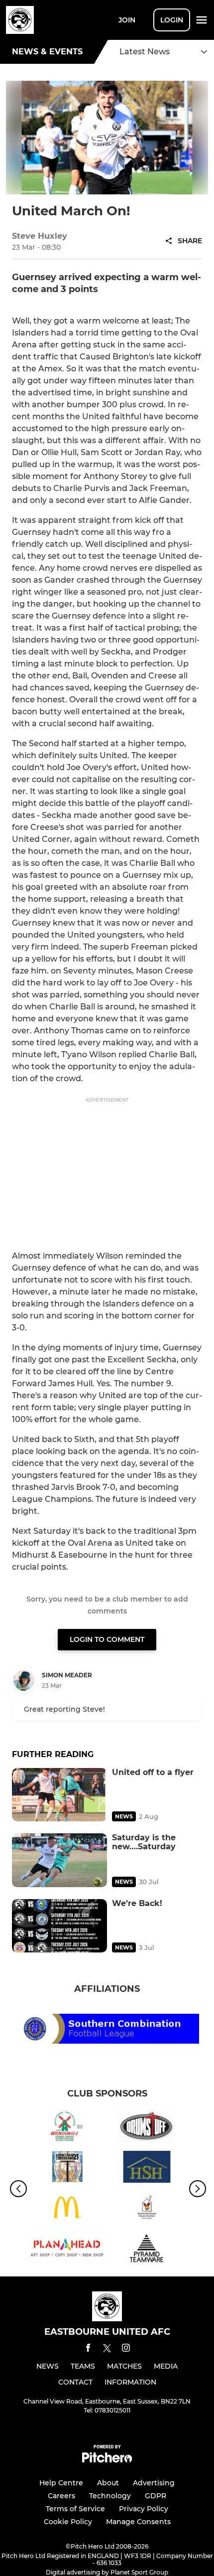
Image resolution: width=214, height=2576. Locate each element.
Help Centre (61, 2483)
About (108, 2483)
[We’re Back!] (59, 1926)
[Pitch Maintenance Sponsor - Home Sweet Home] (147, 2169)
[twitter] (107, 2350)
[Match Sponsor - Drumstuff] (147, 2128)
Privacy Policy (144, 2509)
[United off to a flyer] (59, 1795)
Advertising (154, 2483)
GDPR (156, 2496)
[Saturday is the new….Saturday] (59, 1860)
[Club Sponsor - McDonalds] (67, 2209)
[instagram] (126, 2349)
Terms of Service (75, 2509)
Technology (110, 2496)
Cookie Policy (68, 2522)
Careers (61, 2496)
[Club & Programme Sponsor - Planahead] (67, 2249)
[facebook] (88, 2349)
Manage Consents (138, 2522)
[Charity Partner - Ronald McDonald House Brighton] (147, 2209)
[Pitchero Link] (107, 2460)
